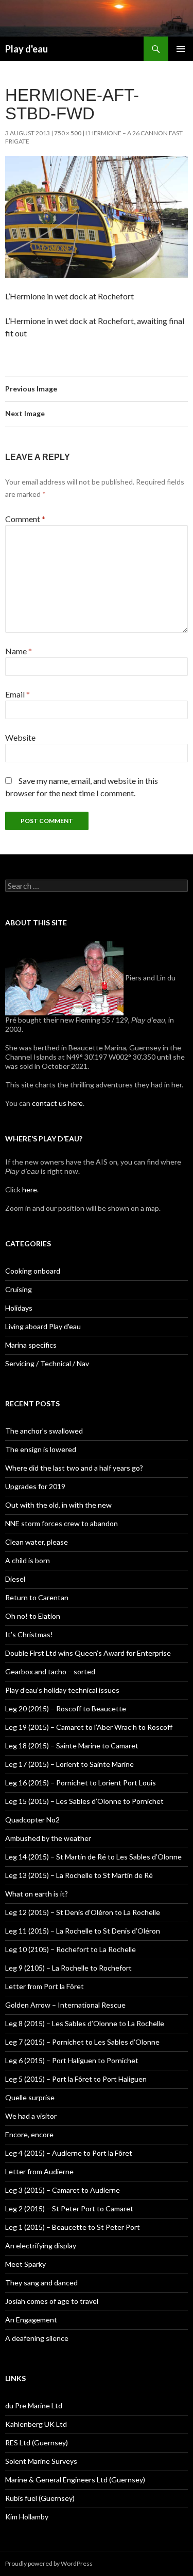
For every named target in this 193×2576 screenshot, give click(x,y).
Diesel (15, 1579)
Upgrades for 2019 (35, 1486)
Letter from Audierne (39, 2171)
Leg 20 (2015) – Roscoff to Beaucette (66, 1709)
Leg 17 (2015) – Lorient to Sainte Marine (69, 1764)
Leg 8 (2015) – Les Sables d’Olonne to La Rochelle (85, 2023)
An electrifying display (41, 2246)
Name (19, 651)
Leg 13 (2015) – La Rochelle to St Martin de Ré (79, 1875)
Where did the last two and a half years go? (74, 1468)
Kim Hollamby (27, 2517)
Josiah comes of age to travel (52, 2301)
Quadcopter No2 (32, 1820)
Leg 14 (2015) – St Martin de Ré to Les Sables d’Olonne (93, 1857)
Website (20, 737)
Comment (25, 519)
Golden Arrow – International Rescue (65, 2005)
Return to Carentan (37, 1597)
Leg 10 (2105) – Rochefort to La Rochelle (71, 1949)
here (29, 1189)
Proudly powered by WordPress (49, 2563)
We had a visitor (31, 2116)
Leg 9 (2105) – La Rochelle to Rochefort (68, 1968)
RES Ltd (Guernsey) (37, 2443)
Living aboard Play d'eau (43, 1326)
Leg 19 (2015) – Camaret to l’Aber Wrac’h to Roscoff (89, 1727)
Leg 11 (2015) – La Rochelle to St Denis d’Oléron (83, 1931)
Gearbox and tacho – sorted (50, 1671)
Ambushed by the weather (48, 1838)
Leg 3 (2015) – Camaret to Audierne (63, 2190)
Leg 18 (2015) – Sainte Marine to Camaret (72, 1746)
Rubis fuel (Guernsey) (40, 2498)
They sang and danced (41, 2283)
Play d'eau (27, 49)
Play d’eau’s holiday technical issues (62, 1690)
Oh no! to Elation (33, 1616)
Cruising (19, 1289)
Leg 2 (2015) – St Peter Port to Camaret (69, 2208)
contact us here (57, 1103)
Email (17, 694)
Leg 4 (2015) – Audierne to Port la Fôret (69, 2153)
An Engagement (31, 2320)
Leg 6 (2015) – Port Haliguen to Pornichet (72, 2060)
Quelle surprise (30, 2097)
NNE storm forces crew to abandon (62, 1523)
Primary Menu (181, 49)
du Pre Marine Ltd (34, 2405)
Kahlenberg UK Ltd (36, 2424)
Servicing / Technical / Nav (47, 1363)
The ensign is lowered (41, 1449)
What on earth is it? (37, 1894)
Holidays (19, 1308)
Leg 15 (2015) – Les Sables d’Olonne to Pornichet (84, 1801)
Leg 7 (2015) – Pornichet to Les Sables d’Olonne (82, 2042)
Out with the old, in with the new (58, 1505)
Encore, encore (29, 2134)
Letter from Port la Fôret (45, 1986)
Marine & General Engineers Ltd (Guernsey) (75, 2480)
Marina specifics (31, 1345)
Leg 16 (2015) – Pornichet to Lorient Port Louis (81, 1783)
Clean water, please (37, 1542)
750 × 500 (68, 133)
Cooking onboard (33, 1271)
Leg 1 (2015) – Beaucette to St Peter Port (73, 2227)
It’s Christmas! (29, 1634)
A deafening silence (37, 2338)
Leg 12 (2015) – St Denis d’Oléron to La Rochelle (83, 1912)
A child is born (28, 1560)
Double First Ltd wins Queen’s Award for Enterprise (88, 1653)
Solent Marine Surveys (41, 2461)
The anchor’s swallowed (44, 1431)
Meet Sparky (25, 2264)
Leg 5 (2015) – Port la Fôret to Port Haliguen (76, 2079)
